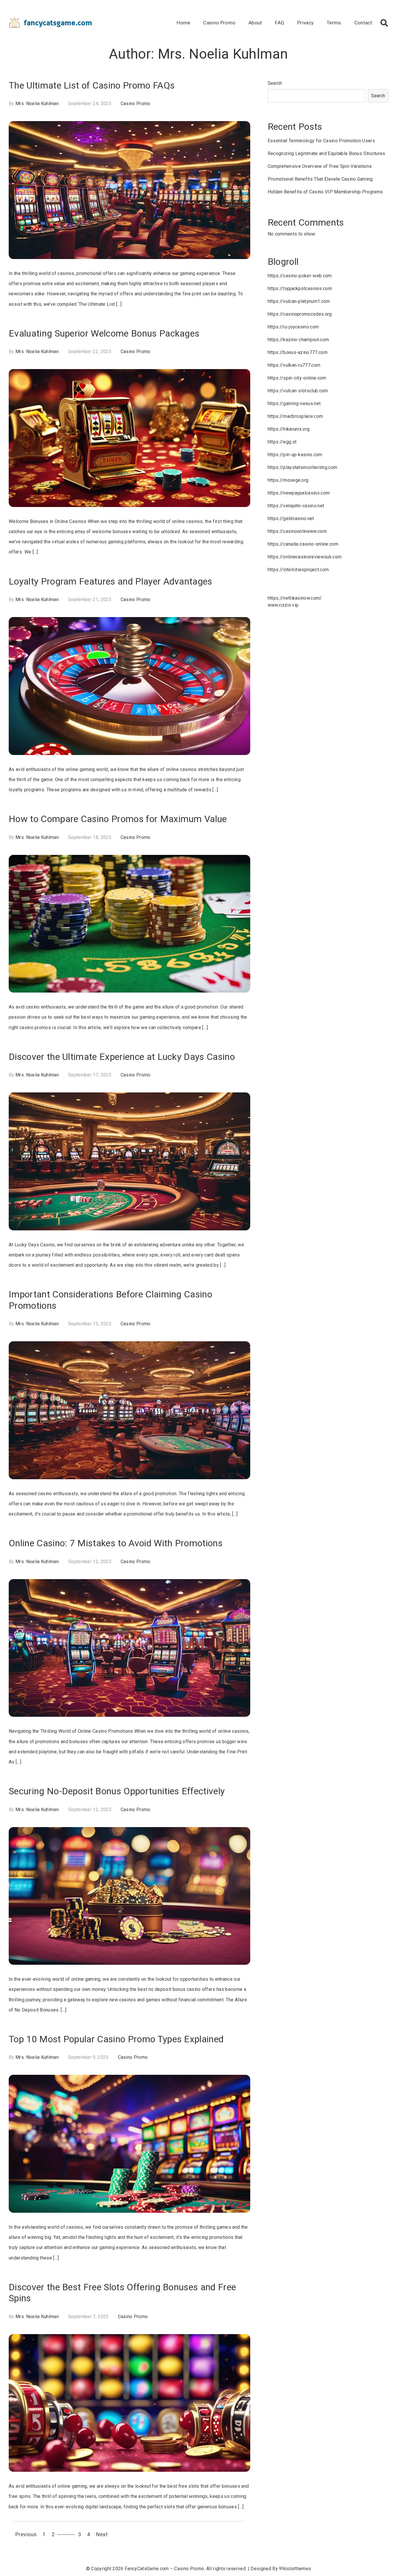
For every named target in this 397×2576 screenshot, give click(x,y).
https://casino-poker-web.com (300, 276)
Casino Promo (219, 23)
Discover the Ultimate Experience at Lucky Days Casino (122, 1057)
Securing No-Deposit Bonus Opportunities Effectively (117, 1791)
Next (102, 2534)
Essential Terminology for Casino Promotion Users (321, 141)
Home (183, 23)
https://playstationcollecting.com (303, 467)
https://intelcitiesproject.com (298, 570)
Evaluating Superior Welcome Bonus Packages (104, 333)
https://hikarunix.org (289, 429)
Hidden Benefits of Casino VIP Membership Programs (325, 192)
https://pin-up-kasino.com (295, 455)
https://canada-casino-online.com (303, 544)
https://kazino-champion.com (298, 340)
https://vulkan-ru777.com (294, 365)
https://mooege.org (288, 480)
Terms (334, 23)
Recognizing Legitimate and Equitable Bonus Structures (327, 153)
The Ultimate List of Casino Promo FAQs (92, 85)
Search (275, 83)
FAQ (280, 23)
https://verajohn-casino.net (296, 506)
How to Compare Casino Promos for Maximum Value (118, 819)
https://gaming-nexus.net (294, 403)
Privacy (305, 23)
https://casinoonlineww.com (297, 531)
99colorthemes (295, 2569)
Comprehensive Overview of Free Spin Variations (320, 166)
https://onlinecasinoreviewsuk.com (305, 557)
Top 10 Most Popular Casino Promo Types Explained (116, 2039)
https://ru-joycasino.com (293, 327)
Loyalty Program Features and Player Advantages (111, 581)
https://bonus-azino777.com (298, 352)
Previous (26, 2534)
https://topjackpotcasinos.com (300, 288)
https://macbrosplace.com (295, 416)
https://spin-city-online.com (297, 378)
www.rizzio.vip (283, 605)
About (255, 23)
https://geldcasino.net (291, 518)
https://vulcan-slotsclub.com (298, 391)
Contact (363, 23)
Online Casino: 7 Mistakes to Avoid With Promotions (116, 1543)
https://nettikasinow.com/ (295, 598)
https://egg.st (282, 442)
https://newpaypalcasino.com (299, 493)
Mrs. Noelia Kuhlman (37, 104)
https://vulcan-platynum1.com (299, 301)
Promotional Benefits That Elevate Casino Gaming (320, 179)
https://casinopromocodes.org (300, 314)
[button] (384, 23)
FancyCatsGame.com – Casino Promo (164, 2569)
